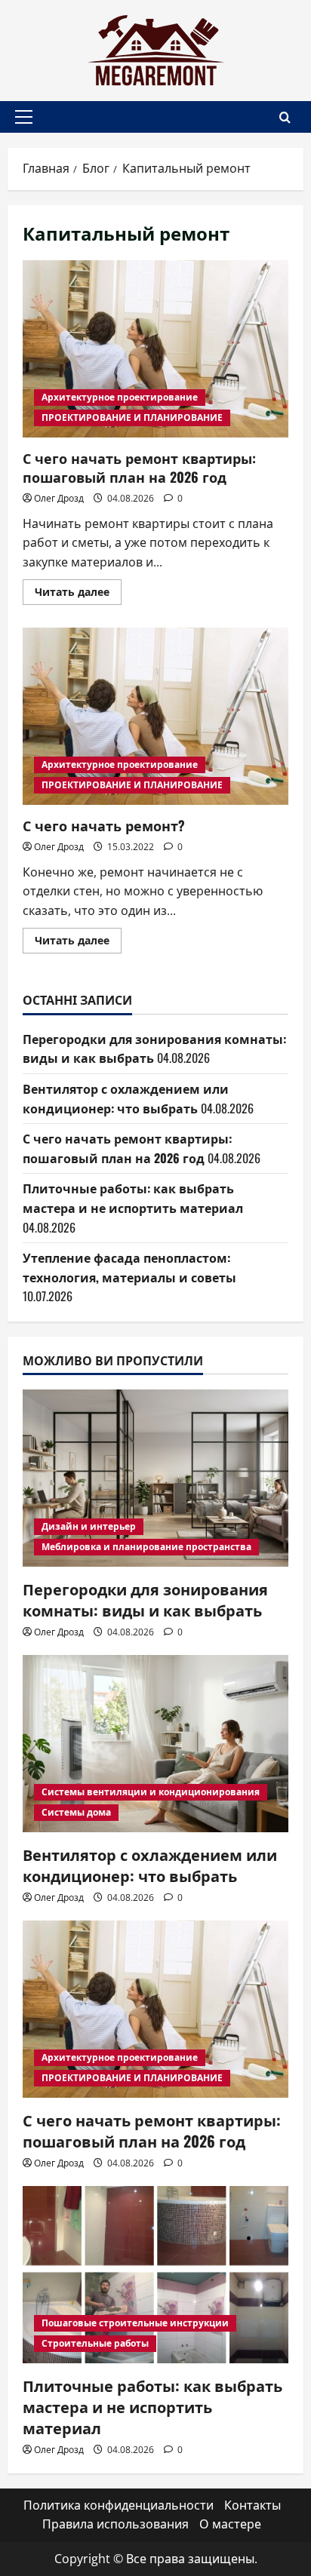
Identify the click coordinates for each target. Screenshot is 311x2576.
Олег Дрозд (59, 498)
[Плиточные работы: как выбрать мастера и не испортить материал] (155, 2275)
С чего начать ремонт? (155, 716)
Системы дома (76, 1812)
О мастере (230, 2524)
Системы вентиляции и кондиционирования (151, 1792)
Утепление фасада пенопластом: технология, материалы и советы (129, 1267)
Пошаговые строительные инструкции (135, 2323)
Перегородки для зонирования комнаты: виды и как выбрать (145, 1599)
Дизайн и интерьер (89, 1526)
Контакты (252, 2505)
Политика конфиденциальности (119, 2505)
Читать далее (78, 594)
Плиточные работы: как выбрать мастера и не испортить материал (133, 1198)
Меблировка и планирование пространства (146, 1547)
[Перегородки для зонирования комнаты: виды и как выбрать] (155, 1478)
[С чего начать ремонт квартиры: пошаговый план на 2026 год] (155, 2009)
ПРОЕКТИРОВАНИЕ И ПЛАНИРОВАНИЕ (132, 418)
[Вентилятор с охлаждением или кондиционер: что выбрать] (155, 1744)
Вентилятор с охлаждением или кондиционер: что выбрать (126, 1098)
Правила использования (115, 2524)
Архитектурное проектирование (120, 397)
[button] (24, 117)
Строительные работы (95, 2343)
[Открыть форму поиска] (285, 117)
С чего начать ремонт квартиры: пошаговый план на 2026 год (155, 349)
